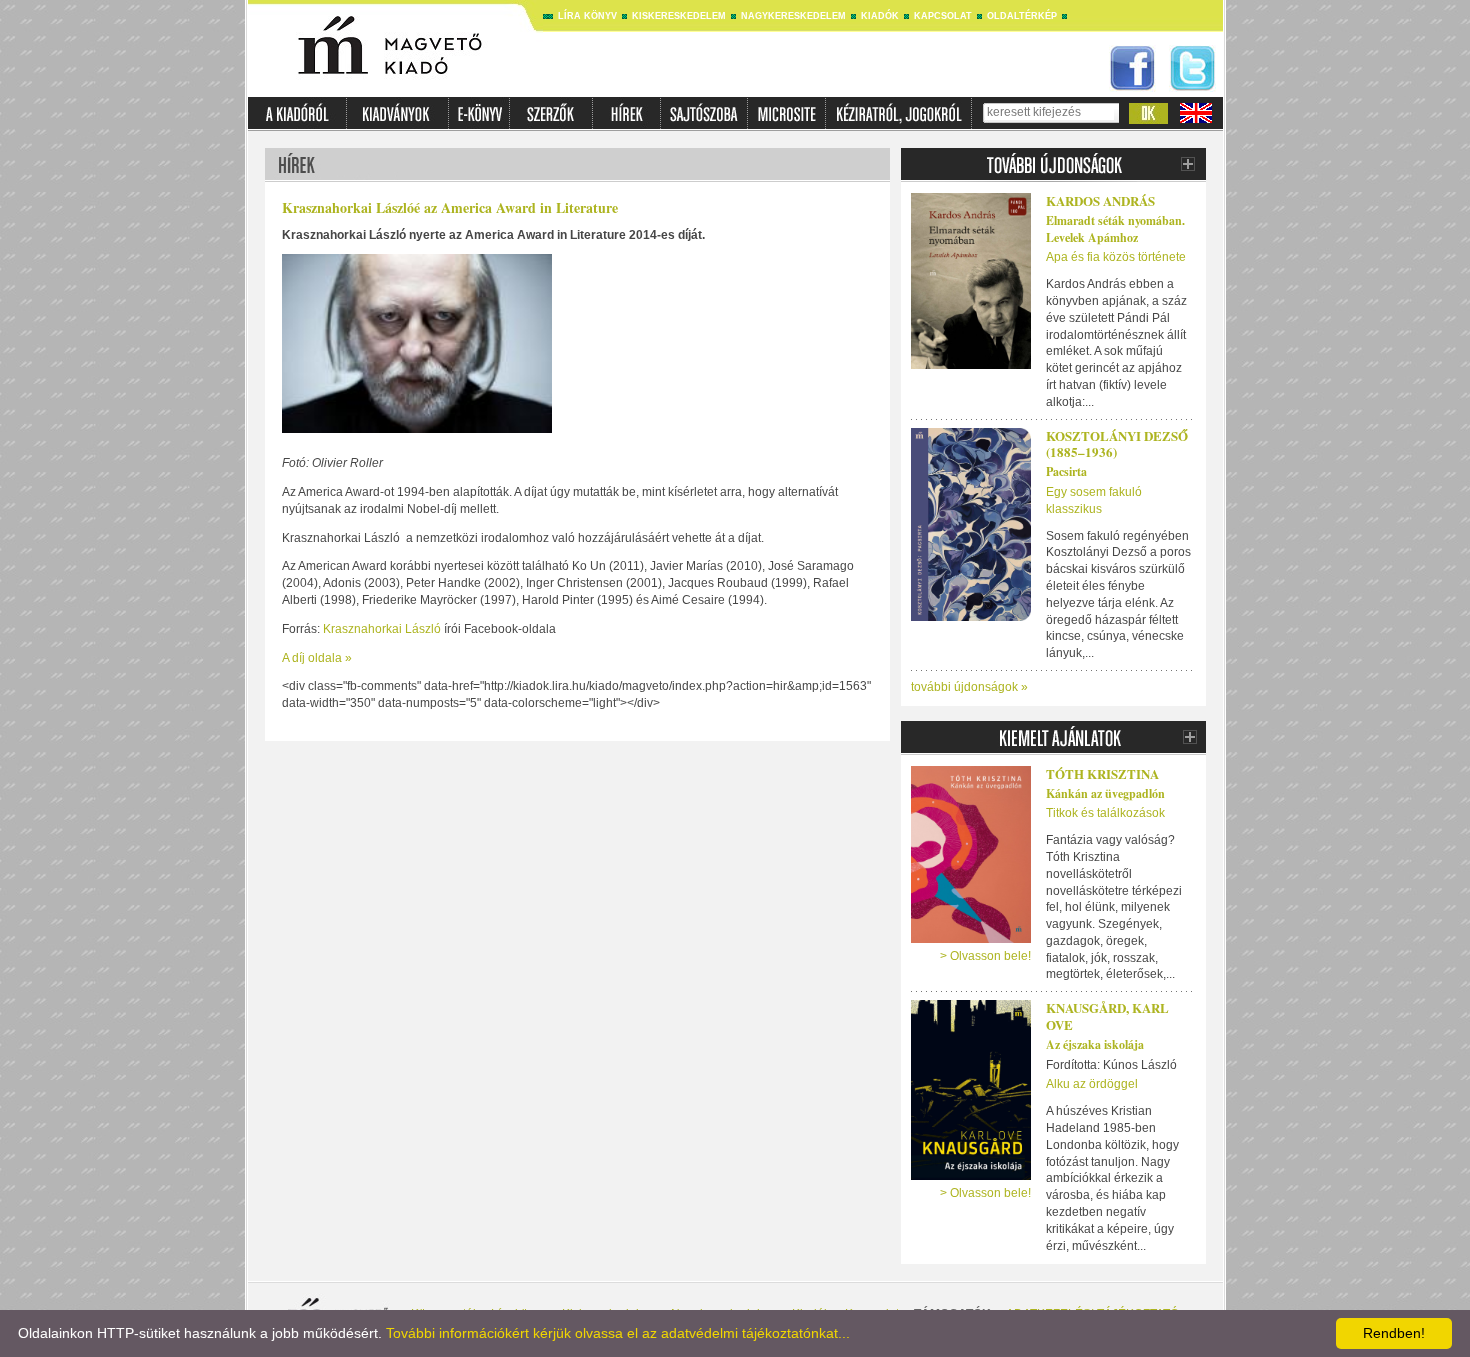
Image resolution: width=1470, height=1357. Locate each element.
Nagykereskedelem (793, 16)
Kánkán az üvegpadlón (1105, 793)
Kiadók (880, 16)
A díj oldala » (317, 658)
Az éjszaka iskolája (1095, 1044)
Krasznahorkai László (382, 629)
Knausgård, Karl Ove (1107, 1016)
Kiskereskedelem (679, 16)
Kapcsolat (943, 16)
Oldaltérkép (1022, 16)
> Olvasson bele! (985, 956)
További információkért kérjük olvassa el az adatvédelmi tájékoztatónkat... (618, 1333)
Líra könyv (587, 16)
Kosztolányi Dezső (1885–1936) (1117, 444)
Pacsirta (1066, 471)
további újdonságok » (969, 687)
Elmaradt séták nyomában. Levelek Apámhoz (1115, 229)
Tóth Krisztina (1102, 773)
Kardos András (1100, 200)
